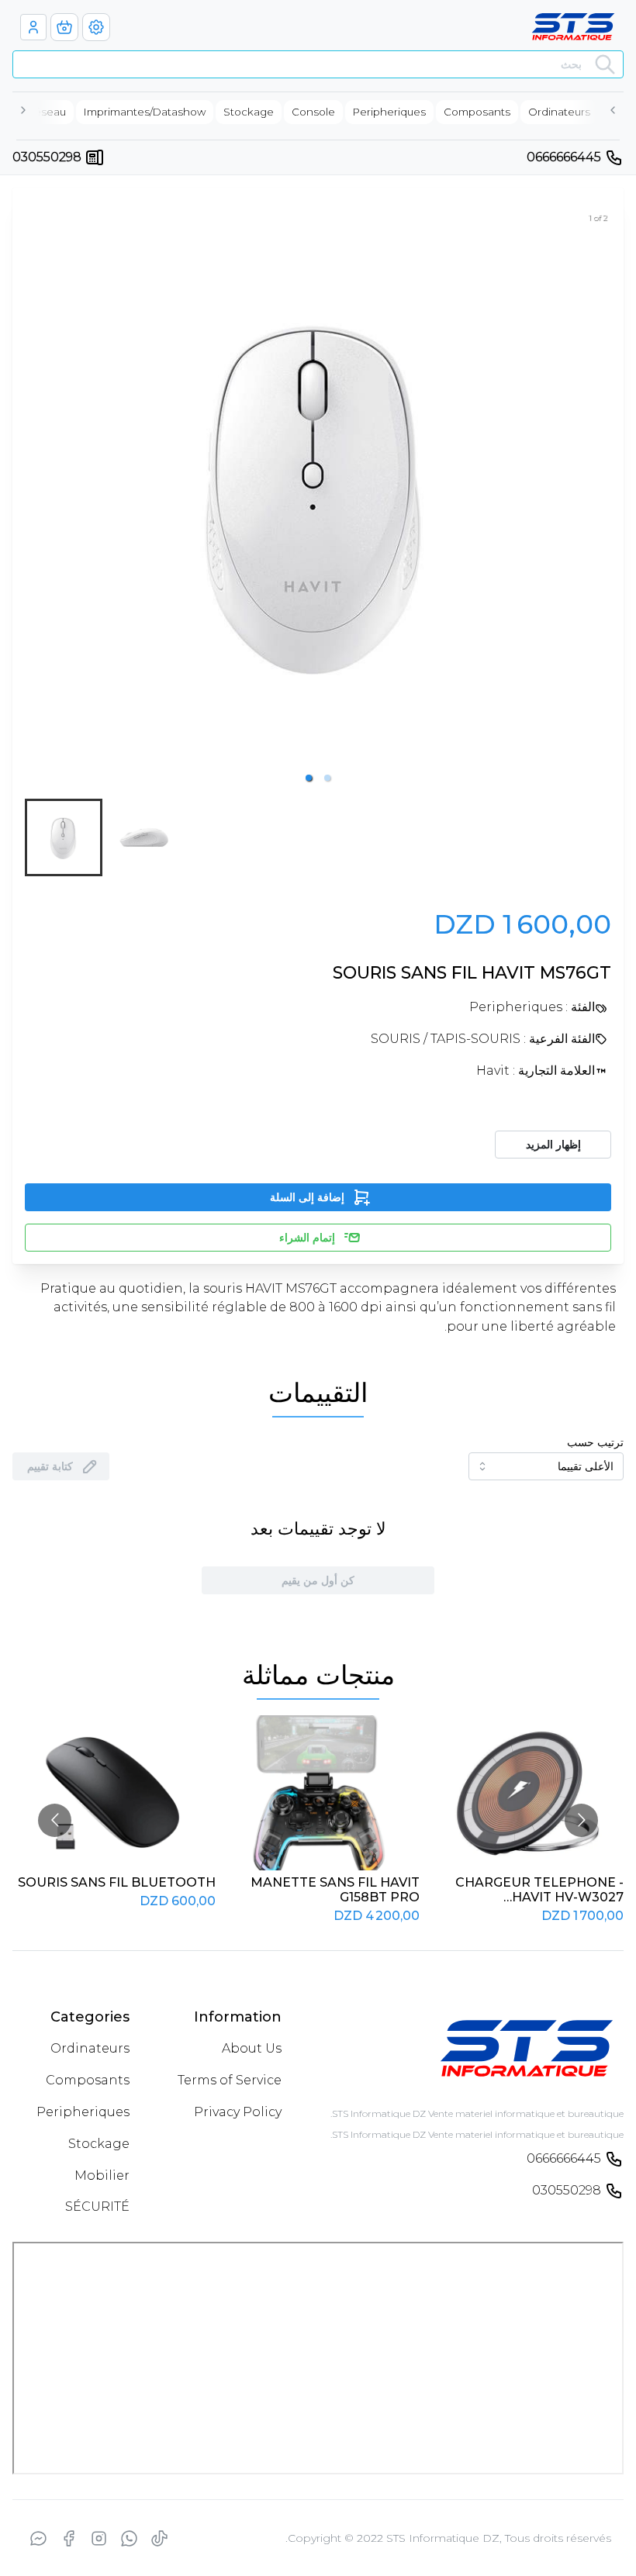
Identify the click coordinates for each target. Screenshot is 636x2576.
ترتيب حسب (595, 1442)
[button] (309, 778)
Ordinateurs (90, 2048)
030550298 (47, 157)
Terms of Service (230, 2080)
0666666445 (564, 157)
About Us (252, 2048)
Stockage (99, 2144)
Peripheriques (83, 2112)
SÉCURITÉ (97, 2207)
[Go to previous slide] (55, 1820)
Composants (88, 2080)
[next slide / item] (600, 493)
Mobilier (102, 2175)
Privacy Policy (238, 2112)
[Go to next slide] (581, 1820)
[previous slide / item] (36, 493)
